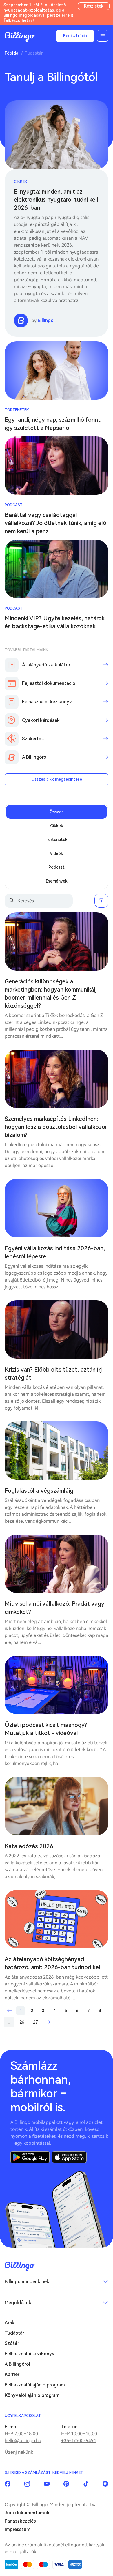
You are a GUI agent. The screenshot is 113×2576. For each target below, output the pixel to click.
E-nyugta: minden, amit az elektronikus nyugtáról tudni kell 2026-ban (56, 200)
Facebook (8, 2484)
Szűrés (101, 901)
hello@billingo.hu (23, 2441)
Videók (57, 853)
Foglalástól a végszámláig (39, 1491)
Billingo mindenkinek (27, 2282)
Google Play (30, 2157)
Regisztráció (75, 36)
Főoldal (12, 53)
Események (57, 881)
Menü (103, 36)
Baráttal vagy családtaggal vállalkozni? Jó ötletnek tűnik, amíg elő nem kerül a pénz (55, 523)
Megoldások (18, 2303)
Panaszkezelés (20, 2521)
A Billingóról (17, 2364)
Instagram (27, 2484)
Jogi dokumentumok (27, 2513)
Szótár (12, 2343)
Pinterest (66, 2484)
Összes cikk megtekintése (57, 779)
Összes (57, 812)
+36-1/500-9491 (79, 2441)
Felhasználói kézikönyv (30, 2354)
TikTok (86, 2484)
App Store (69, 2157)
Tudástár (14, 2333)
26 (22, 2022)
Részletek (94, 6)
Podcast (14, 505)
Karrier (12, 2374)
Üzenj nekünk (19, 2452)
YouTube (47, 2484)
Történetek (17, 410)
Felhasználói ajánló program (35, 2385)
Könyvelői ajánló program (32, 2395)
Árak (10, 2323)
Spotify (105, 2484)
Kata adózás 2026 (29, 1846)
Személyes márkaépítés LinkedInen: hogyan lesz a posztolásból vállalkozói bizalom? (55, 1127)
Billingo (20, 37)
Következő (48, 2022)
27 (35, 2022)
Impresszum (18, 2529)
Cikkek (21, 182)
